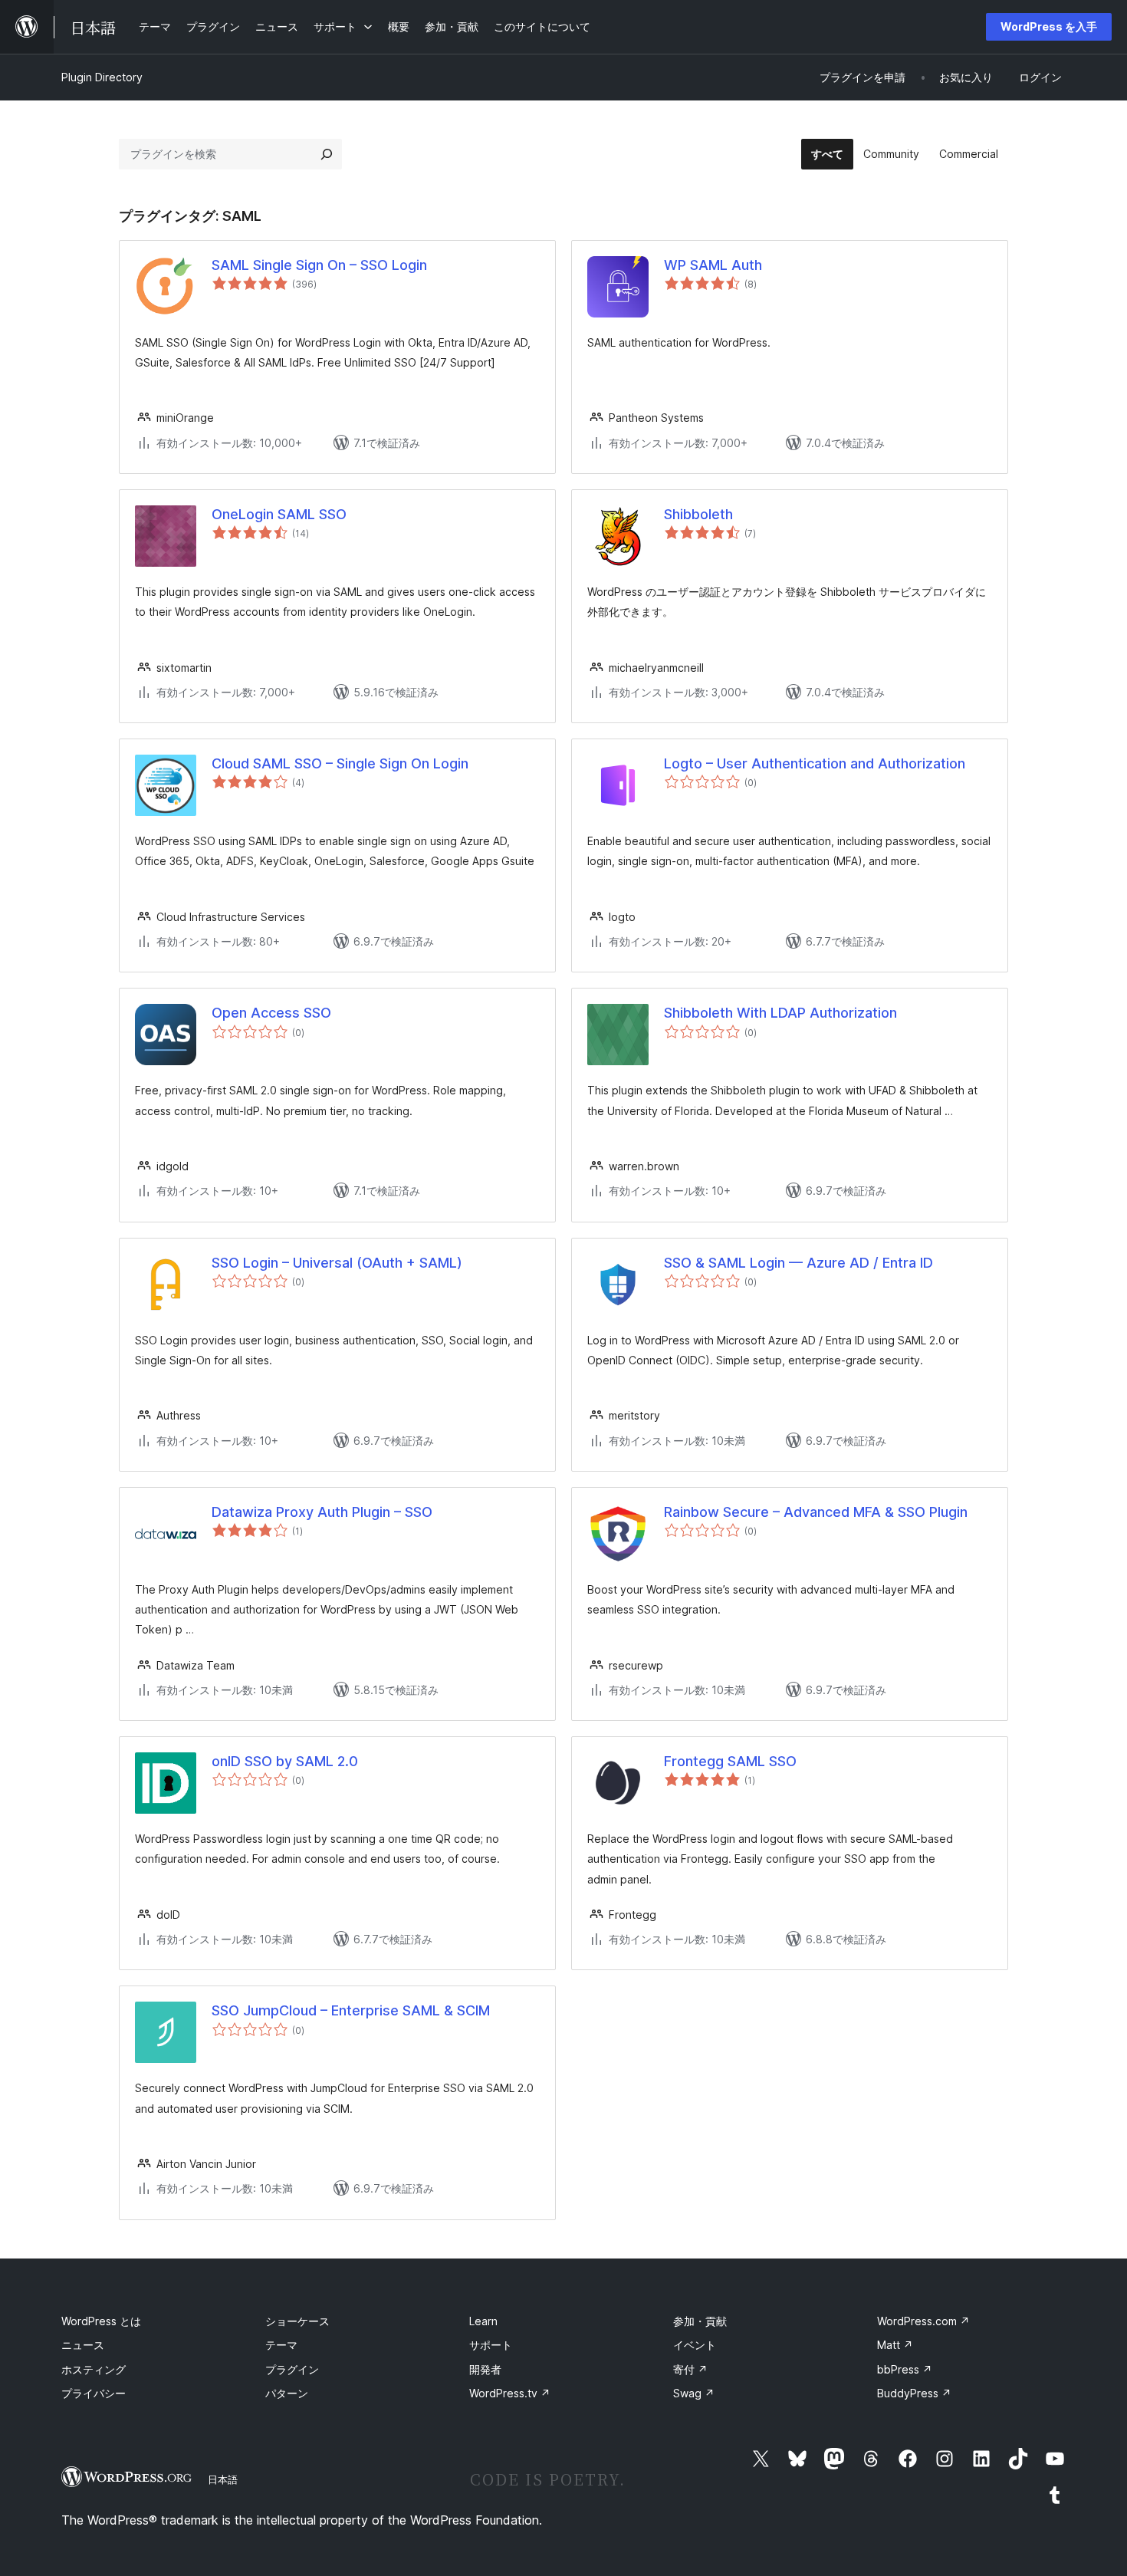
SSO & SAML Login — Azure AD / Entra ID (798, 1263)
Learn (483, 2321)
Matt (895, 2345)
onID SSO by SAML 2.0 (285, 1761)
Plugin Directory (102, 77)
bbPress (905, 2369)
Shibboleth (698, 514)
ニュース (83, 2345)
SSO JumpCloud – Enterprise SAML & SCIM (351, 2010)
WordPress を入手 (1049, 26)
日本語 (223, 2479)
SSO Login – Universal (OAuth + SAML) (337, 1263)
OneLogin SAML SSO (279, 514)
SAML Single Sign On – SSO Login (319, 265)
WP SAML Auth (713, 265)
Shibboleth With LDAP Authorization (780, 1013)
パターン (287, 2393)
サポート (491, 2345)
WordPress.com (923, 2321)
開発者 (485, 2369)
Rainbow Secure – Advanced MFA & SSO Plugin (816, 1512)
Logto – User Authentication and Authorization (815, 763)
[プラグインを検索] (327, 154)
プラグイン (292, 2369)
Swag (694, 2393)
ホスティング (94, 2369)
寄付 (690, 2369)
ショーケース (297, 2321)
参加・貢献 (700, 2321)
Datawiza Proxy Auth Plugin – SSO (322, 1512)
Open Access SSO (271, 1013)
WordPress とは (101, 2321)
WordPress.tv (510, 2393)
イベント (695, 2345)
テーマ (281, 2345)
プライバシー (94, 2393)
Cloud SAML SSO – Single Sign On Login (340, 763)
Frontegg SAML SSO (730, 1761)
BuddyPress (914, 2393)
